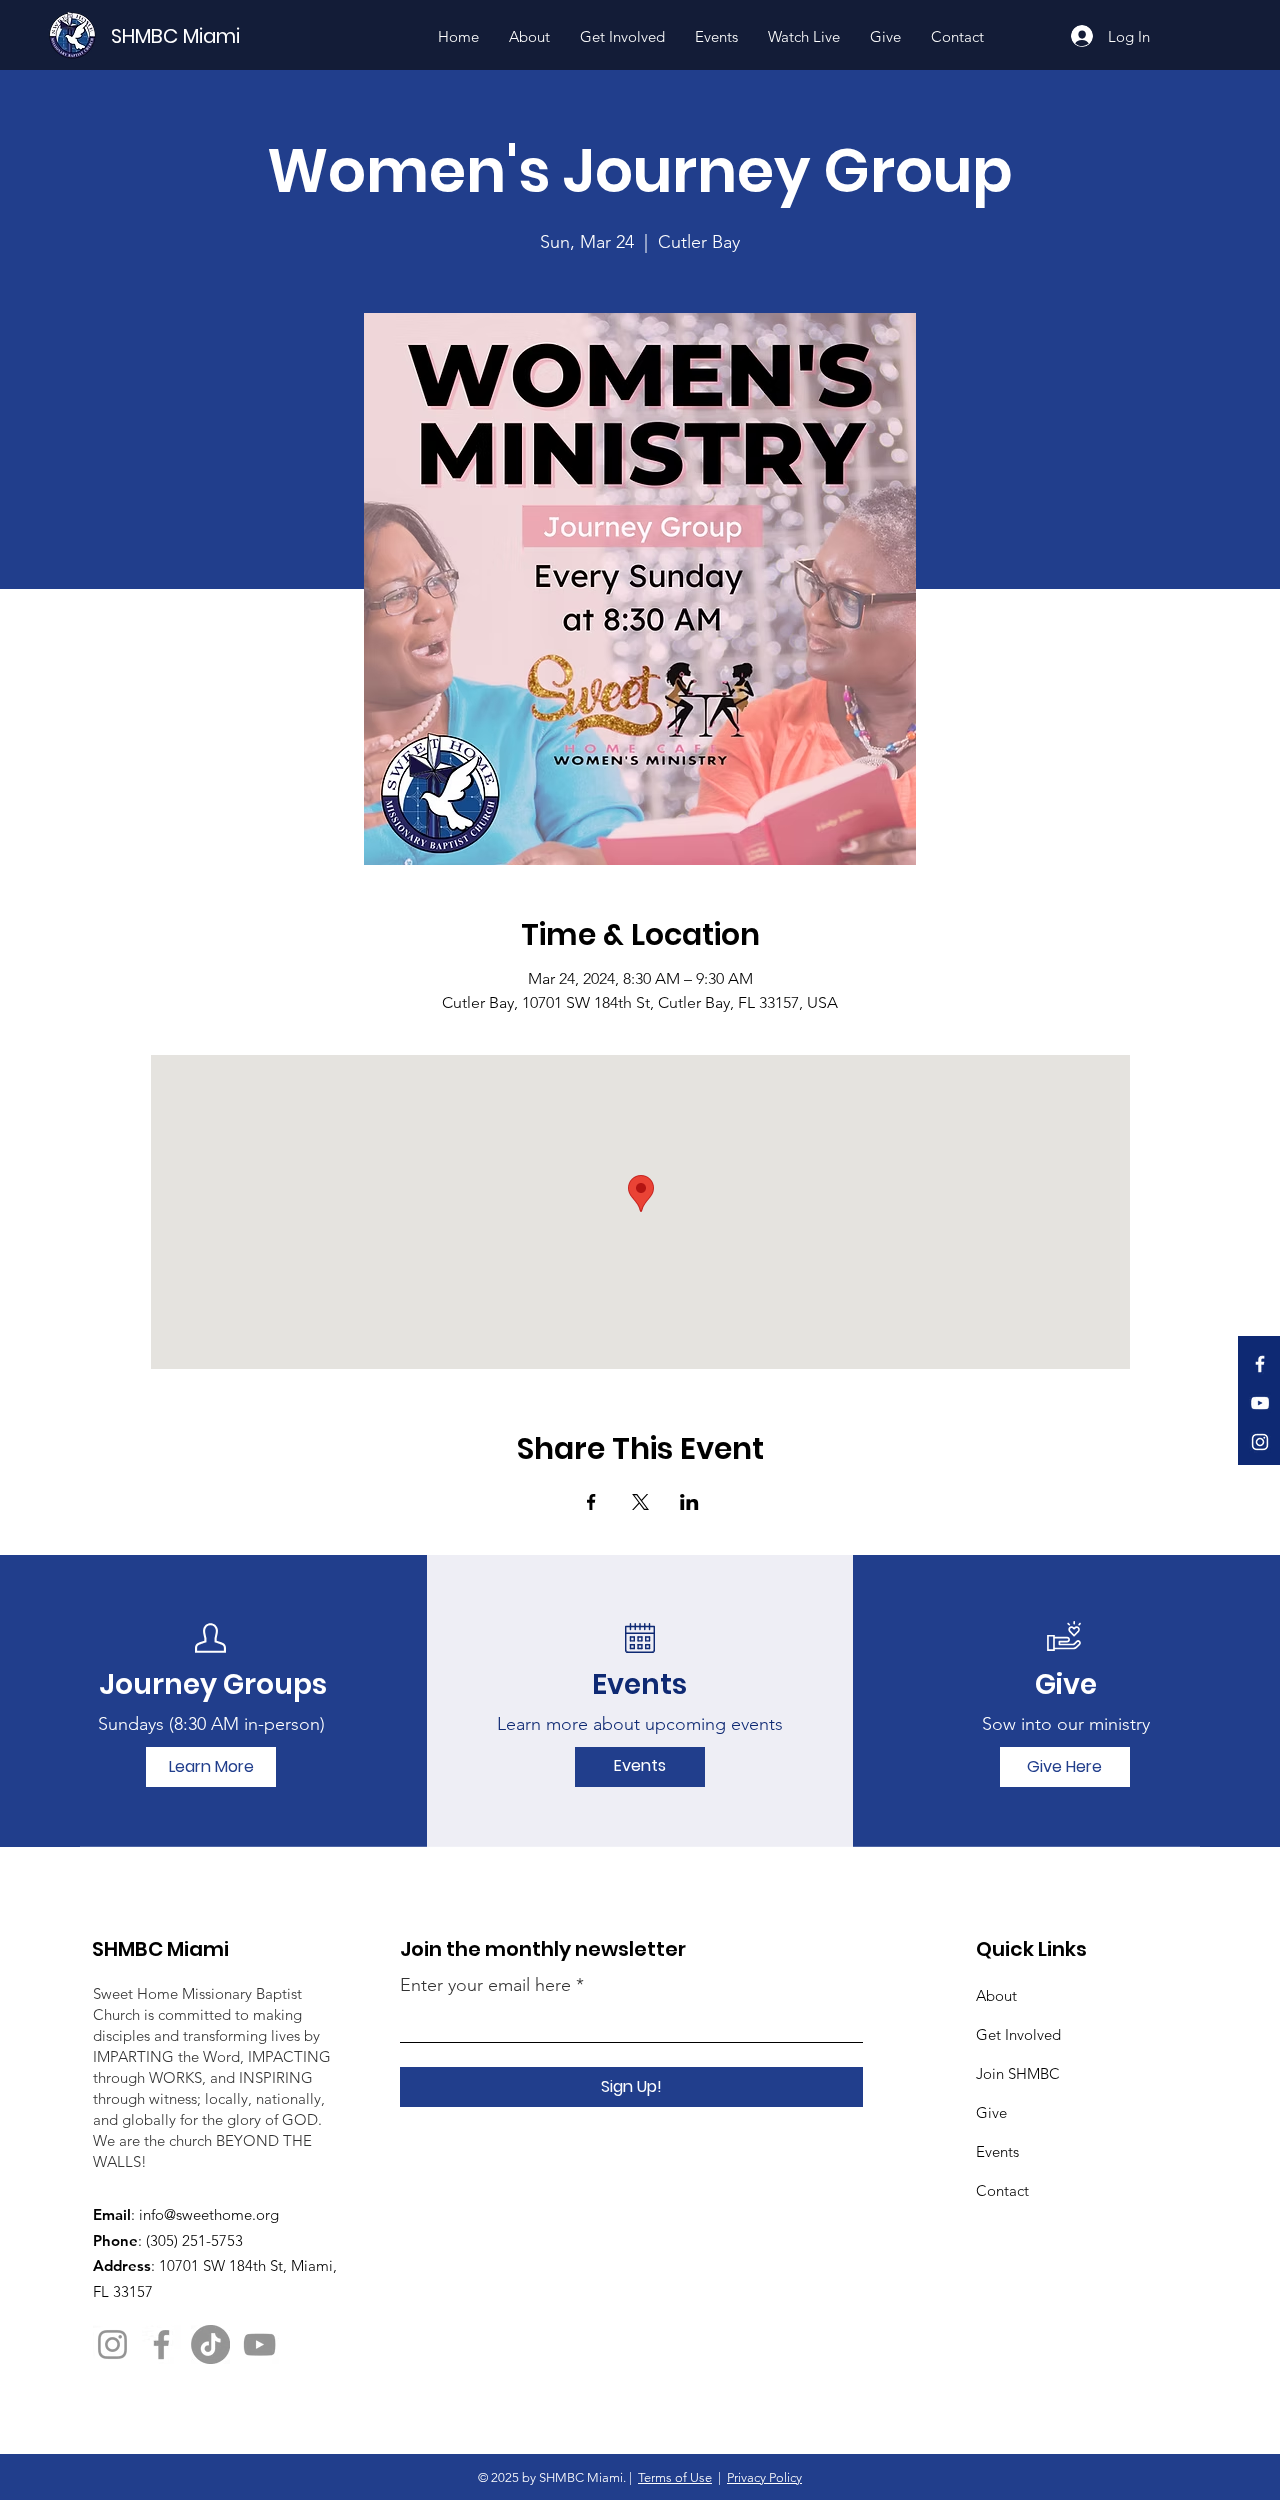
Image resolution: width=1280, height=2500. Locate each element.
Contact (1002, 2190)
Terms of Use (675, 2477)
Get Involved (1018, 2034)
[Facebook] (1260, 1364)
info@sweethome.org (209, 2214)
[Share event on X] (640, 1502)
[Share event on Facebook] (591, 1502)
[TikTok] (210, 2344)
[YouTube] (1260, 1403)
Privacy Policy (764, 2477)
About (996, 1995)
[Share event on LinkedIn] (689, 1502)
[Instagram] (1260, 1442)
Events (997, 2151)
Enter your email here (485, 1985)
